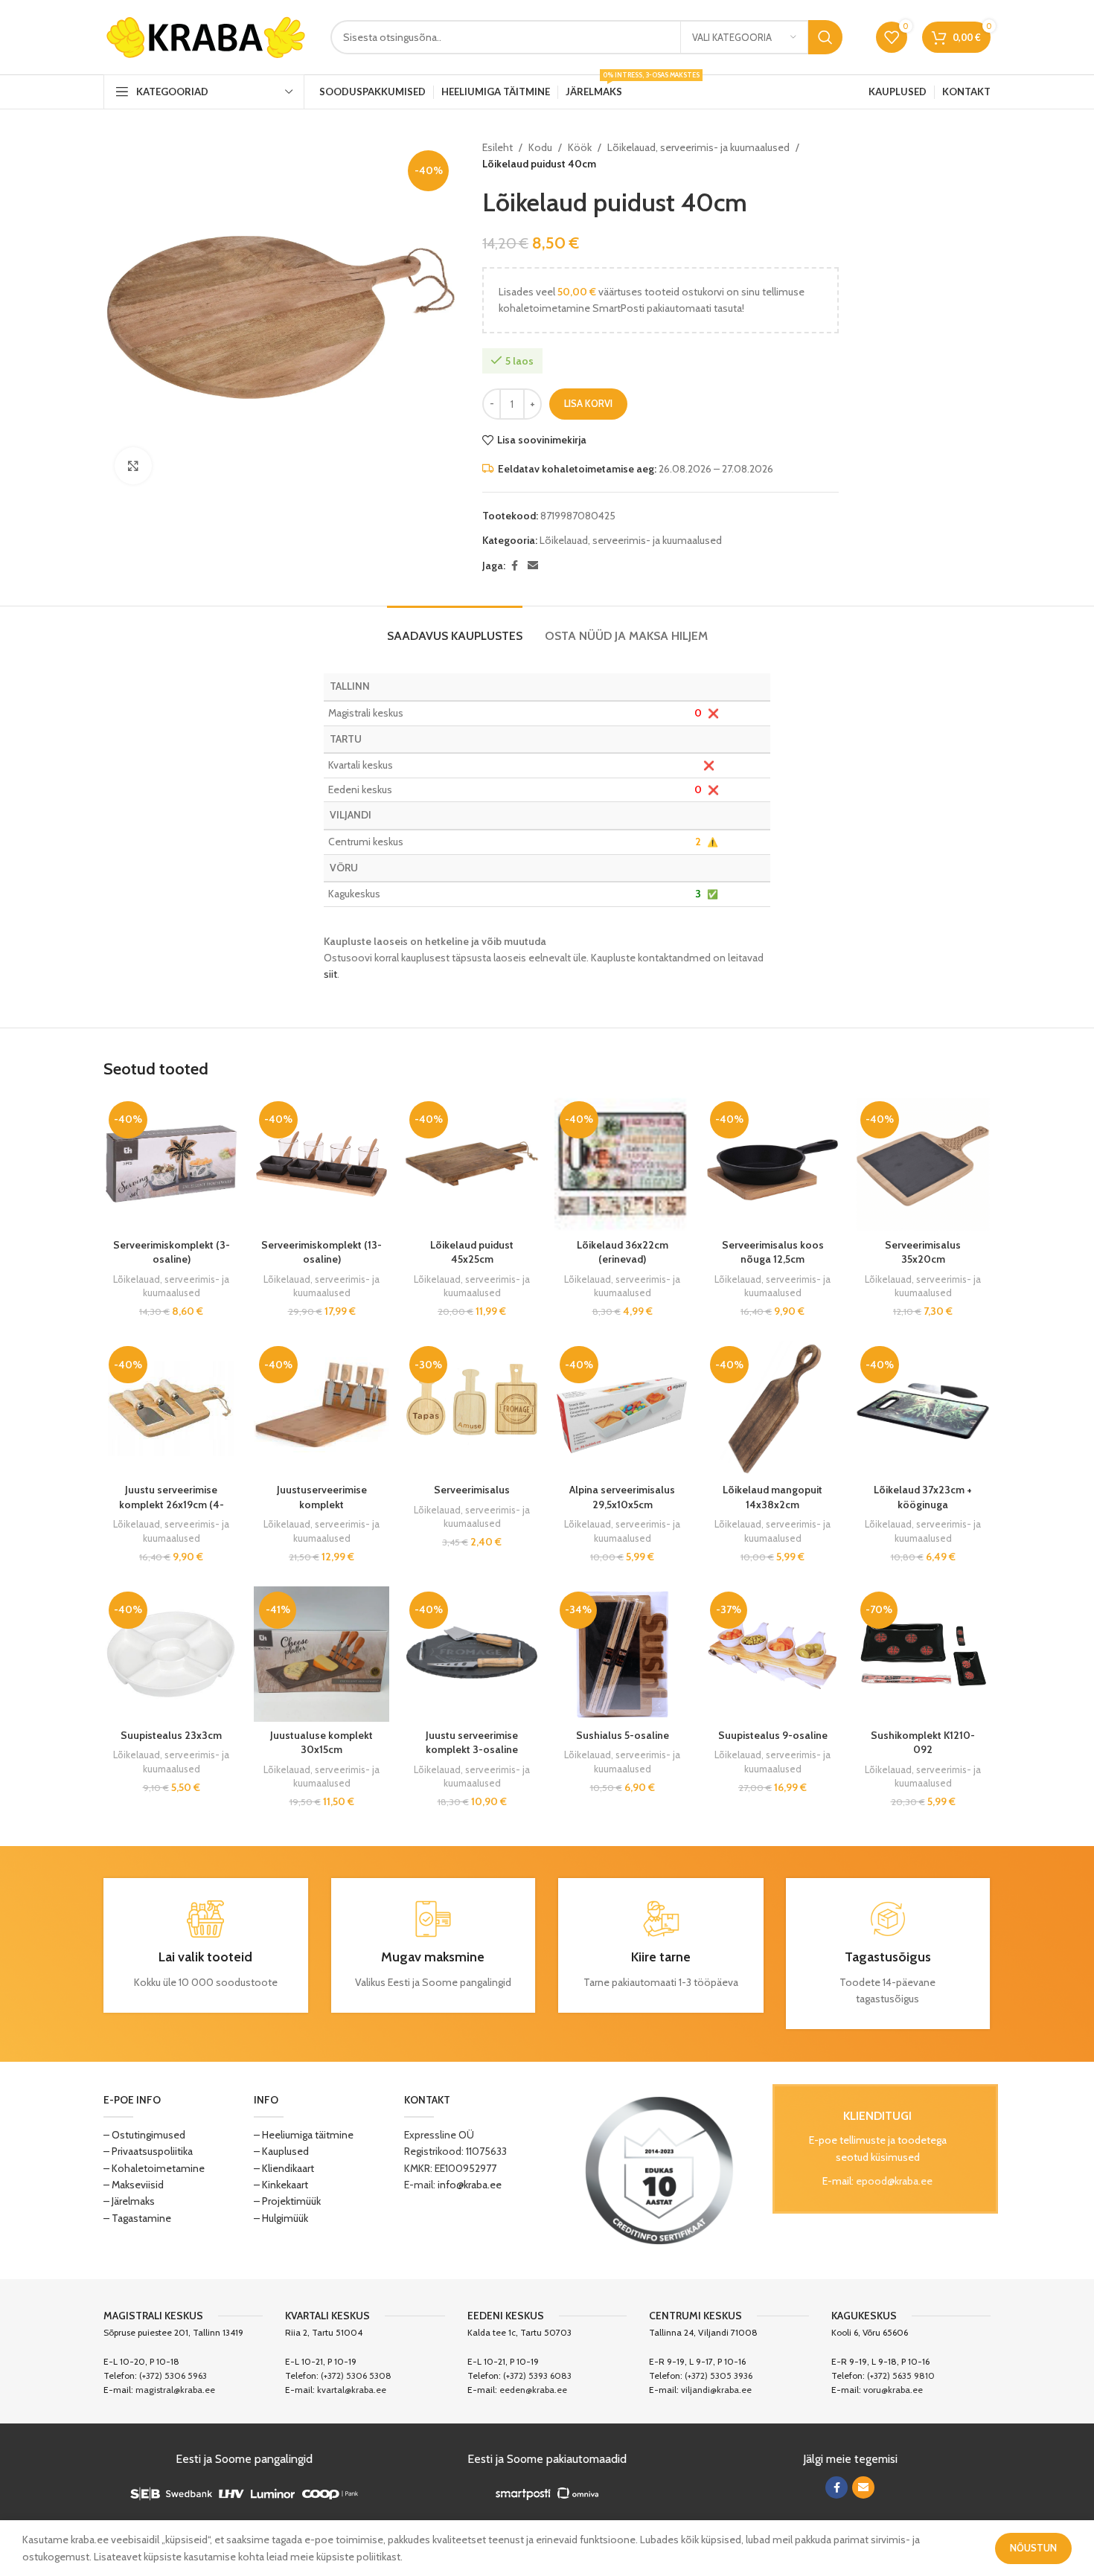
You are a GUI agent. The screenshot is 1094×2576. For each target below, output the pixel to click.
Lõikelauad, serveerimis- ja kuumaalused (698, 147)
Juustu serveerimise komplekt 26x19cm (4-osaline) (172, 1504)
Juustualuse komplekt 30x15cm (322, 1743)
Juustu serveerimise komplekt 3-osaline (472, 1743)
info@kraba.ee (470, 2185)
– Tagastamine (137, 2218)
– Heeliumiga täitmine (304, 2135)
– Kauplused (281, 2151)
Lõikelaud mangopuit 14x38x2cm (772, 1497)
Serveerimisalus (472, 1490)
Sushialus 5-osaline (623, 1735)
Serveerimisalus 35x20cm (923, 1252)
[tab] (455, 628)
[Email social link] (533, 566)
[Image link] (659, 2169)
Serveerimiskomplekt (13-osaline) (322, 1252)
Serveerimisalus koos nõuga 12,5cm (773, 1252)
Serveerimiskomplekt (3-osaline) (172, 1252)
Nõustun (1033, 2548)
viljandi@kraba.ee (716, 2390)
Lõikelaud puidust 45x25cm (472, 1252)
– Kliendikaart (284, 2168)
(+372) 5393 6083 (537, 2375)
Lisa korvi (588, 403)
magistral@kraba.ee (175, 2390)
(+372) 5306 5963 (173, 2375)
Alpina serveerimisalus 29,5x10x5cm (622, 1497)
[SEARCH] (825, 37)
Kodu (540, 147)
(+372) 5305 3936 (719, 2375)
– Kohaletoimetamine (154, 2168)
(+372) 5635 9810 (901, 2375)
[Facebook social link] (514, 566)
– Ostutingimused (144, 2135)
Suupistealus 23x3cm (171, 1735)
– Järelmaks (129, 2201)
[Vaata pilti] (133, 466)
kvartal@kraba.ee (352, 2390)
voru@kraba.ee (893, 2390)
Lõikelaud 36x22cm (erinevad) (623, 1252)
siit (330, 974)
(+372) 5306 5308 (356, 2375)
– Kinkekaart (281, 2185)
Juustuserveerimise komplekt (322, 1497)
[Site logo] (206, 36)
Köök (580, 147)
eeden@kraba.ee (533, 2390)
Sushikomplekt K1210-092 (923, 1743)
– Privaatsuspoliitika (148, 2151)
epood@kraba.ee (894, 2181)
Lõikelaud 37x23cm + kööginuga (923, 1497)
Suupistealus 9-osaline (773, 1735)
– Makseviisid (134, 2185)
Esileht (498, 147)
